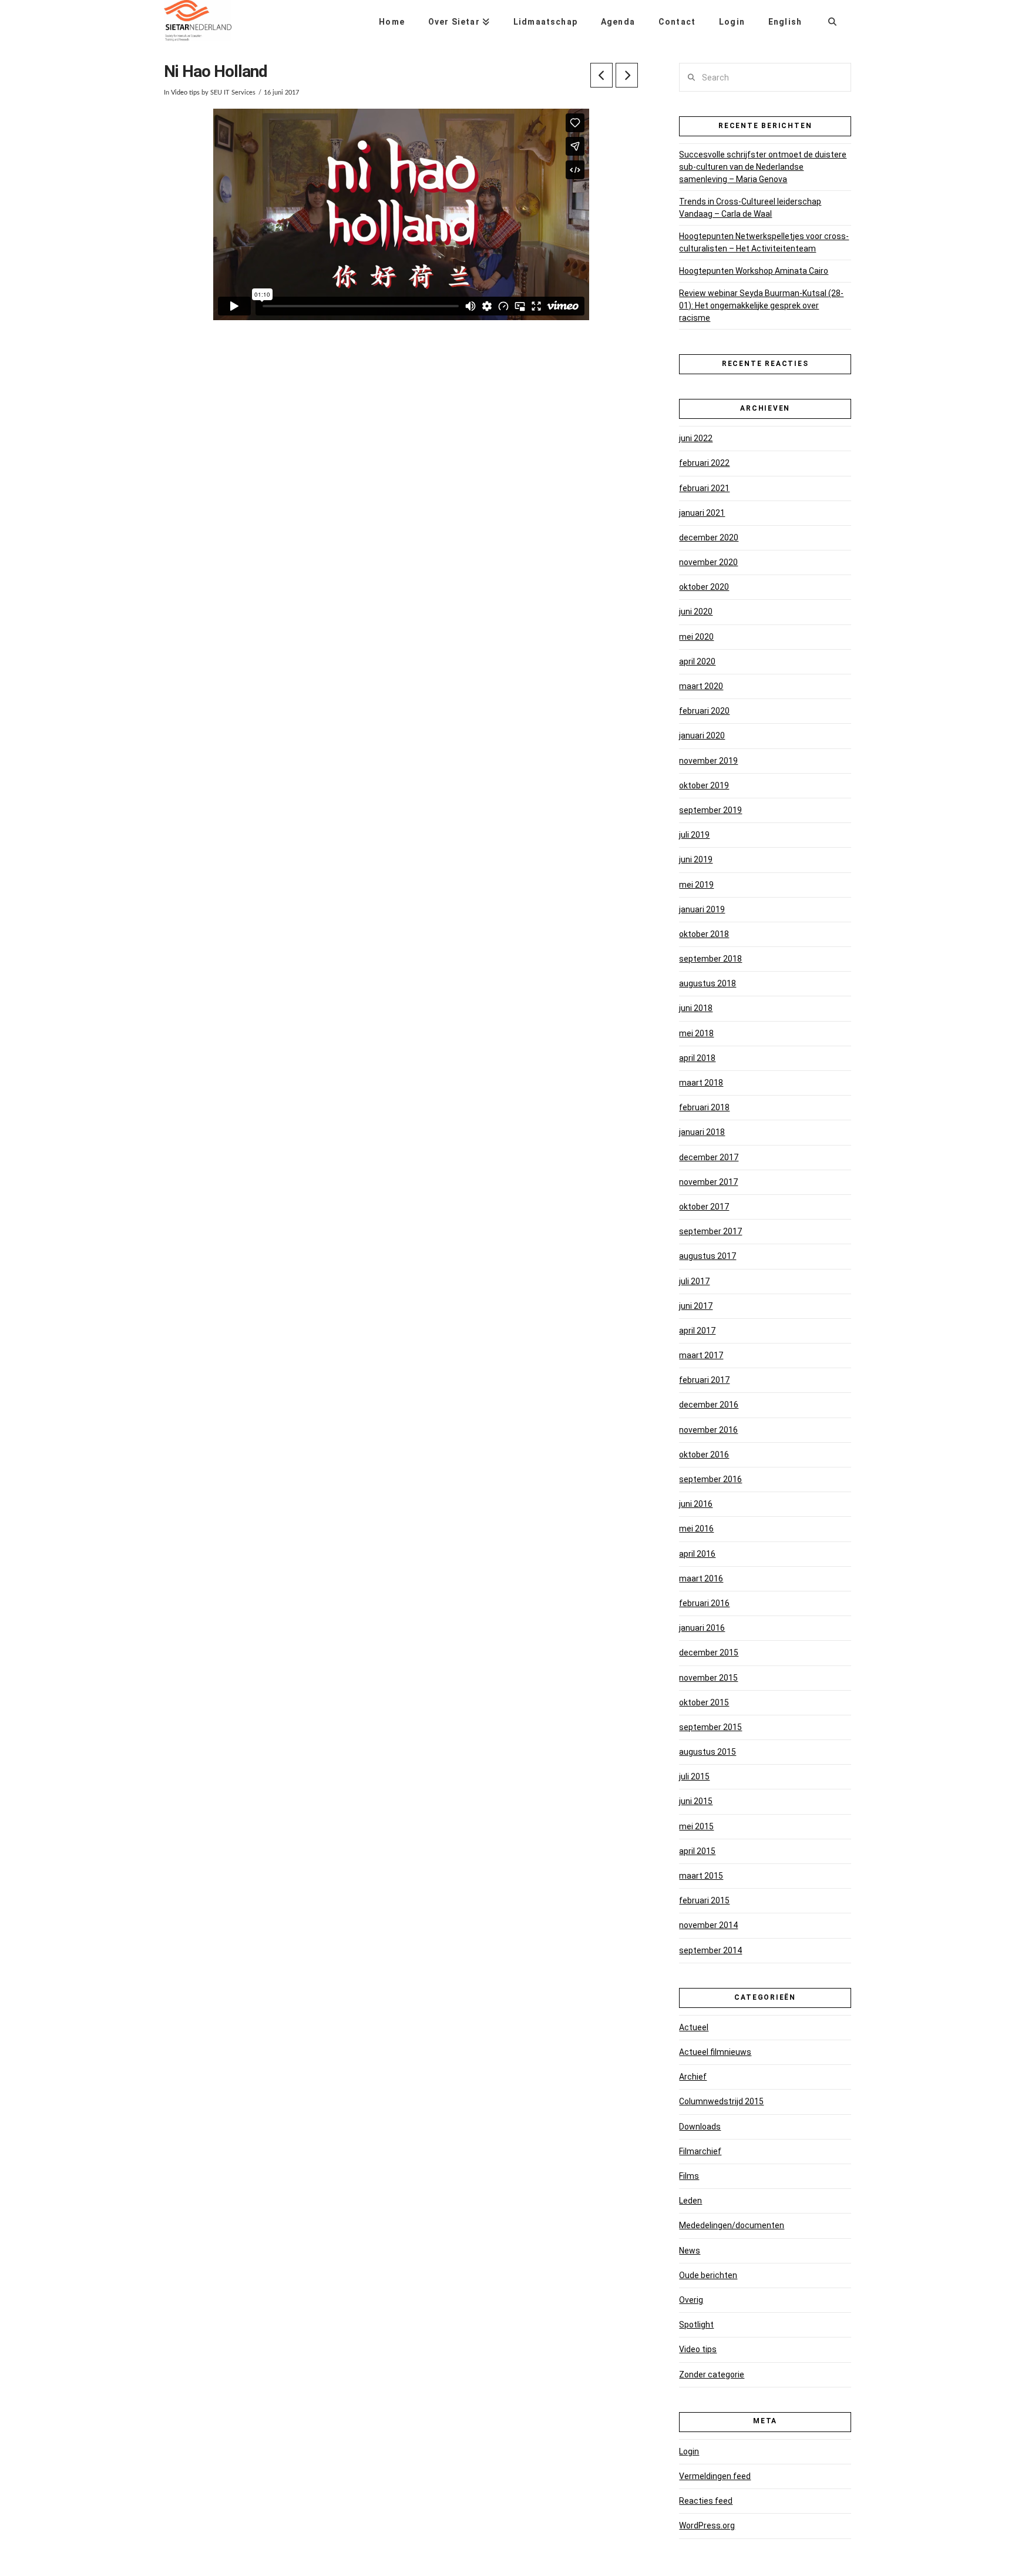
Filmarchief (700, 2151)
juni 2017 (696, 1306)
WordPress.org (707, 2525)
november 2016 (708, 1430)
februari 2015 (704, 1900)
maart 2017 (701, 1355)
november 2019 (708, 761)
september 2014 (710, 1950)
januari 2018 (702, 1132)
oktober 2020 (704, 587)
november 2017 (708, 1182)
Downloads (700, 2127)
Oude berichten (708, 2275)
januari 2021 (702, 513)
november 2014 (708, 1925)
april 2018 (697, 1058)
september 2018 (710, 959)
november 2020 (708, 562)
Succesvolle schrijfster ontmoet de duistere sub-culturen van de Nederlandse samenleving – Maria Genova (763, 167)
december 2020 (709, 538)
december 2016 (709, 1405)
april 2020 (697, 661)
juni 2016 (696, 1504)
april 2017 (697, 1331)
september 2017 (710, 1231)
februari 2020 (704, 711)
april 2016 (697, 1554)
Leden (690, 2201)
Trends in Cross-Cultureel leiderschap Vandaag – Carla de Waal (750, 208)
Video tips (185, 93)
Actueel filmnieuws (715, 2052)
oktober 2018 (704, 934)
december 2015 (709, 1653)
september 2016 (710, 1479)
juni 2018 (696, 1008)
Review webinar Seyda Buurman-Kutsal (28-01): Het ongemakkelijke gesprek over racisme (761, 305)
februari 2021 (704, 488)
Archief (693, 2077)
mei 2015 (696, 1826)
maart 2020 (701, 686)
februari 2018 (704, 1107)
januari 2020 (702, 735)
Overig (691, 2300)
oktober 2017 (704, 1207)
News (690, 2251)
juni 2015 (696, 1801)
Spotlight (696, 2325)
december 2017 (709, 1157)
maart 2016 (701, 1578)
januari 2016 (702, 1628)
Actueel (694, 2027)
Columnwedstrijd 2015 (721, 2101)
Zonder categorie (712, 2375)
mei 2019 (696, 885)
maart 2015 (701, 1876)
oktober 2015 (704, 1702)
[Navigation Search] (832, 18)
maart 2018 (701, 1083)
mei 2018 (696, 1033)
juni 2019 (696, 859)
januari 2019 (702, 909)
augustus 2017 (708, 1256)
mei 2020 (696, 637)
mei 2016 (696, 1529)
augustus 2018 (708, 983)
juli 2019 (694, 835)
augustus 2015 (708, 1752)
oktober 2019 (704, 785)
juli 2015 (694, 1776)
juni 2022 (696, 438)
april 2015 (697, 1851)
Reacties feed (706, 2501)
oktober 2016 (704, 1455)
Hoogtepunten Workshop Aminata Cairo (754, 271)
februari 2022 (704, 463)
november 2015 (708, 1678)
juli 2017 (694, 1281)
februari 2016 (704, 1603)
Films (689, 2176)
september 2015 (710, 1727)
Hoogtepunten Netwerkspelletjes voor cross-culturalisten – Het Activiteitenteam (764, 242)
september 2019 (710, 810)
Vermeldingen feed (715, 2476)
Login (689, 2451)
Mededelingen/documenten (732, 2225)
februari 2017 (704, 1380)
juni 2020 (696, 612)
